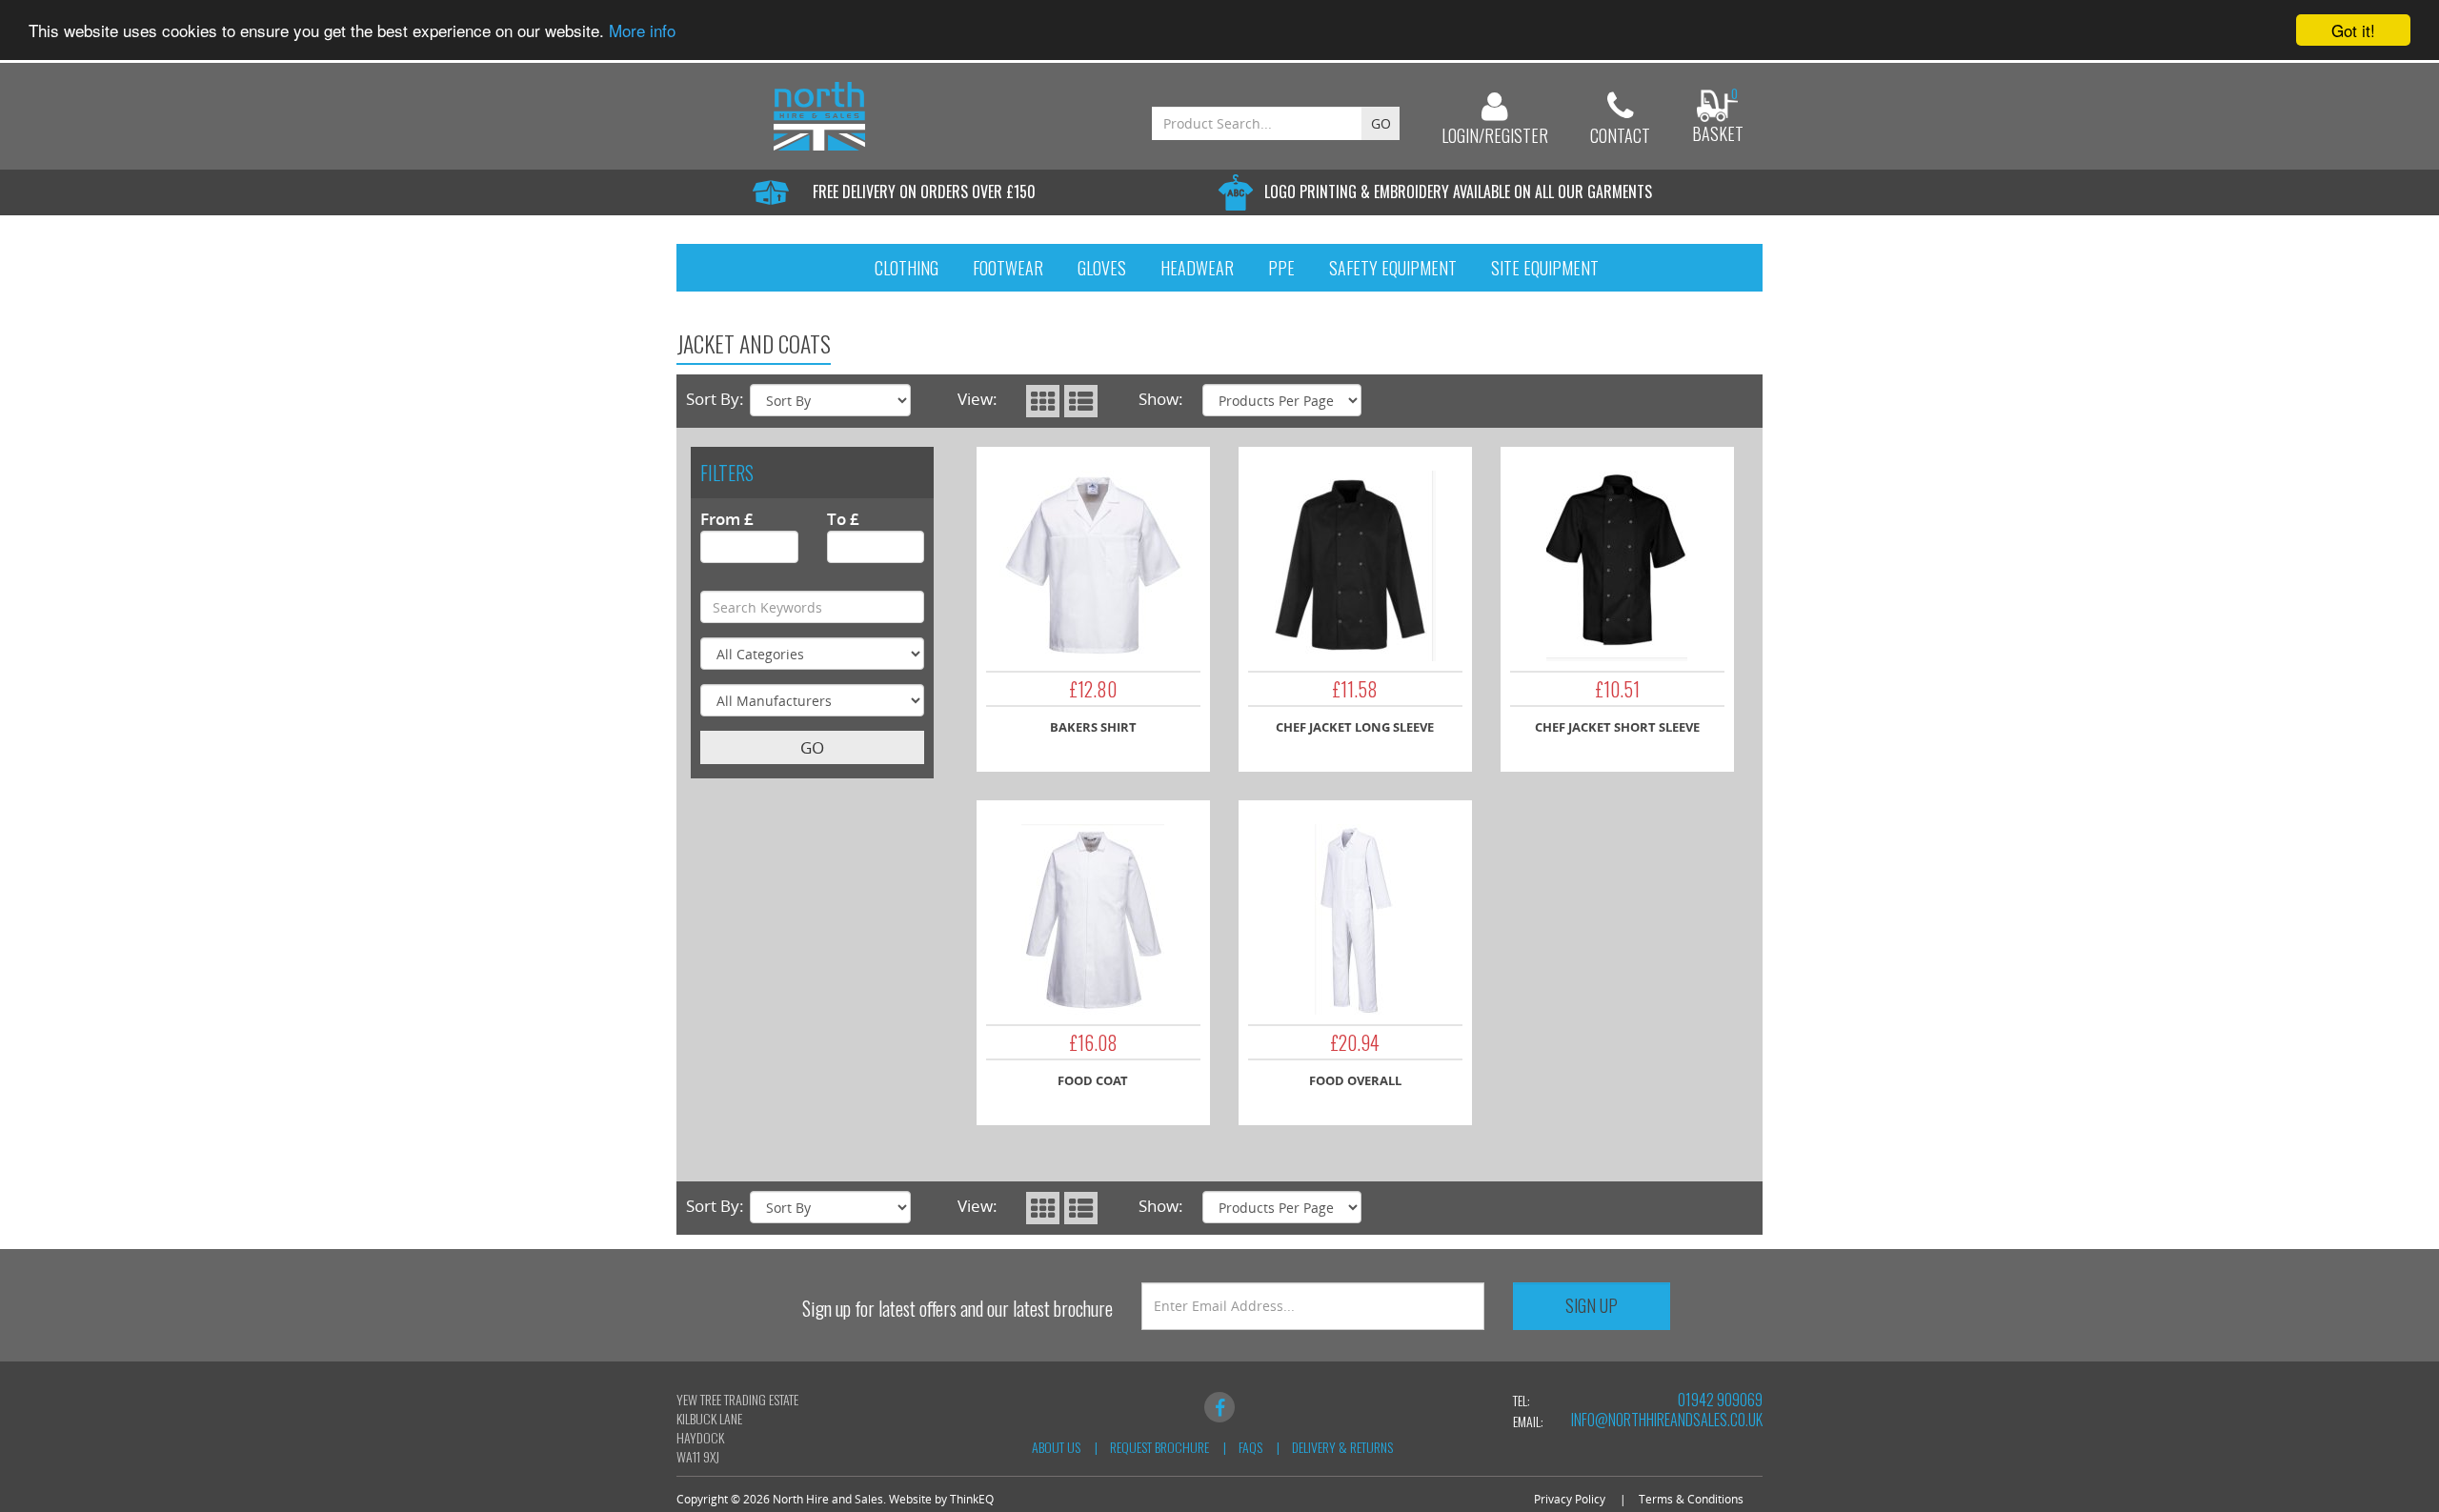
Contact (1620, 135)
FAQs (1250, 1447)
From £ (727, 519)
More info (642, 31)
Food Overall (1355, 1080)
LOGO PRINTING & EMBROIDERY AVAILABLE (1458, 192)
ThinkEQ (972, 1499)
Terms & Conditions (1691, 1499)
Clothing (907, 268)
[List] (1081, 401)
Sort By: (715, 399)
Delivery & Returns (1342, 1447)
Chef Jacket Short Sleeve (1617, 727)
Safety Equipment (1393, 268)
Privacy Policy (1570, 1499)
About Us (1056, 1447)
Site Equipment (1545, 268)
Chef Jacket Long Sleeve (1355, 727)
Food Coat (1093, 1080)
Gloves (1102, 268)
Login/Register (1495, 135)
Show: (1161, 399)
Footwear (1008, 268)
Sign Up (1592, 1305)
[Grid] (1043, 401)
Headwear (1197, 268)
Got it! (2353, 30)
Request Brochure (1159, 1447)
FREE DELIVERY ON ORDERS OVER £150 (924, 192)
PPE (1281, 268)
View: (978, 399)
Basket (1718, 133)
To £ (843, 519)
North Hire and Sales (828, 1499)
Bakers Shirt (1093, 727)
